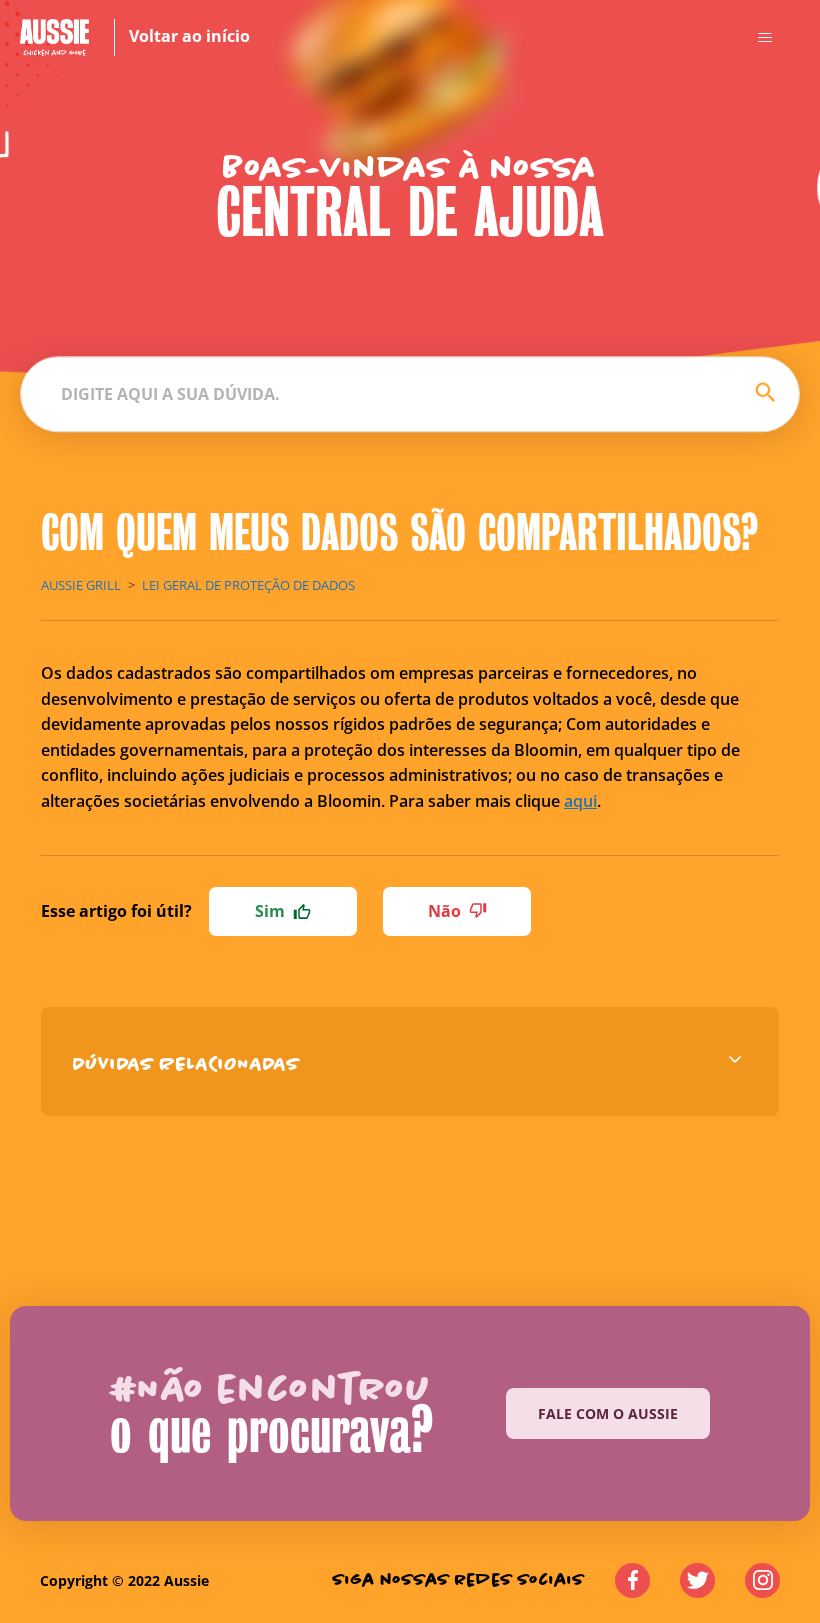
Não (444, 911)
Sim (270, 911)
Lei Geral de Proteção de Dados (248, 585)
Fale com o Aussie (608, 1413)
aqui (580, 801)
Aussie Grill (81, 585)
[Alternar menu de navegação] (764, 38)
